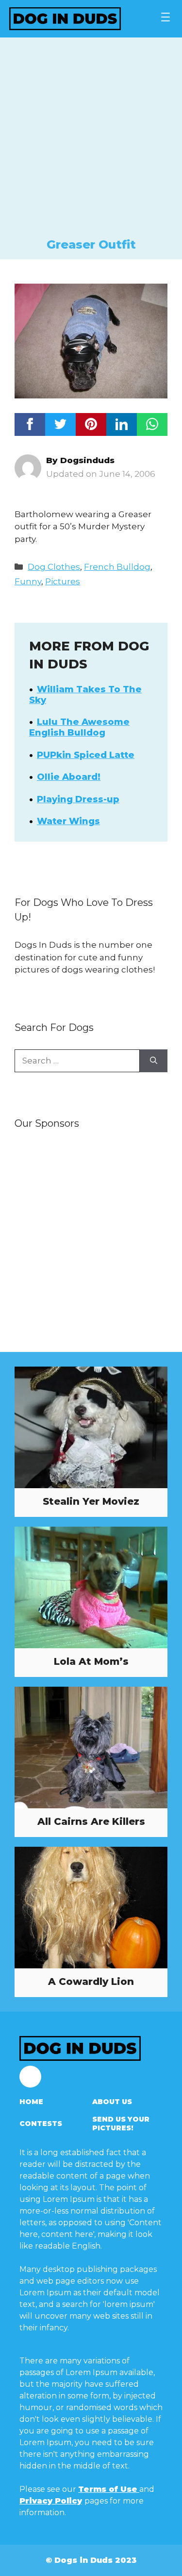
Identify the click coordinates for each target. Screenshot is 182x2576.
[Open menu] (165, 17)
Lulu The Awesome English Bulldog (79, 727)
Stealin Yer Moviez (91, 1501)
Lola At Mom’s (91, 1661)
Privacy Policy (51, 2501)
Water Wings (68, 821)
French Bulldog (117, 567)
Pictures (63, 581)
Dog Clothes (54, 567)
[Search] (154, 1061)
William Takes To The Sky (85, 695)
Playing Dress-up (78, 799)
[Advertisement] (91, 141)
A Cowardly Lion (91, 1982)
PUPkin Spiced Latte (86, 755)
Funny (28, 581)
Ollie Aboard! (69, 777)
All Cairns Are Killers (91, 1821)
